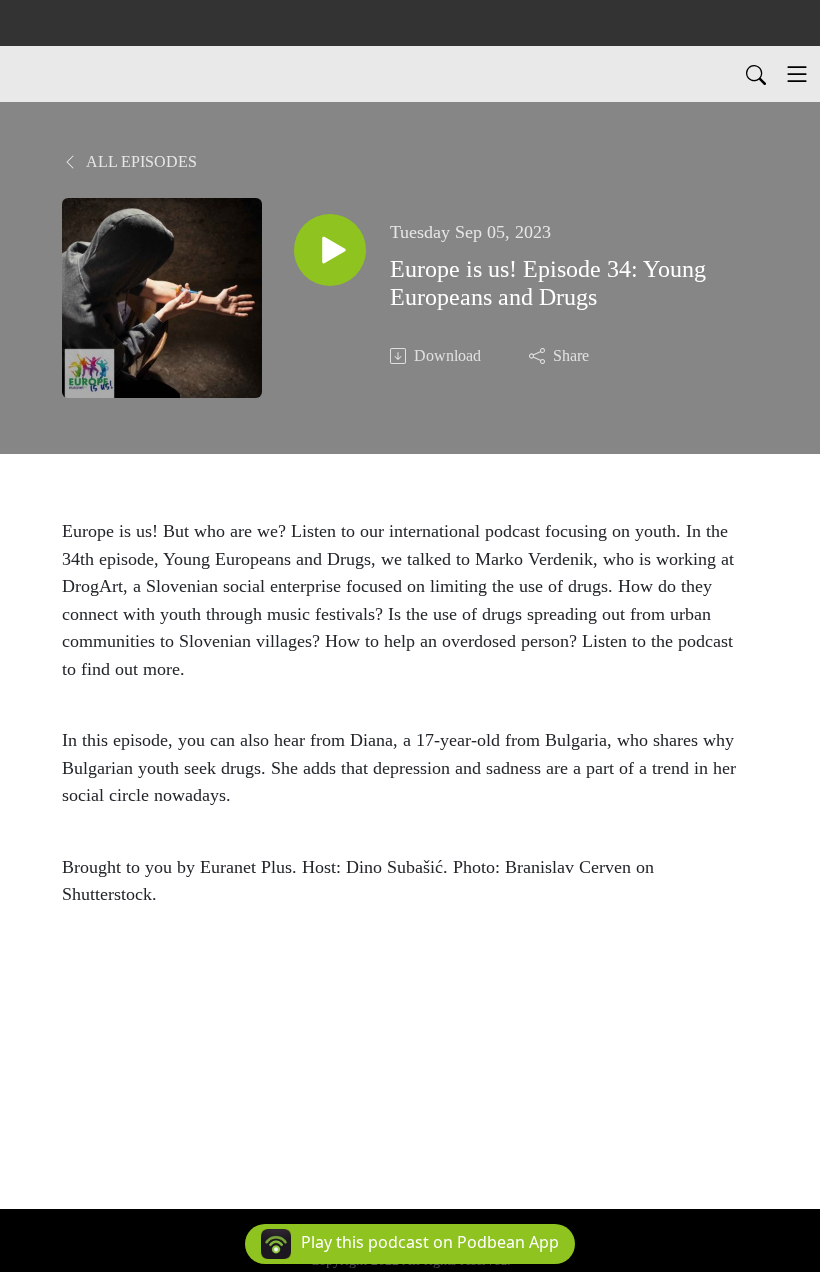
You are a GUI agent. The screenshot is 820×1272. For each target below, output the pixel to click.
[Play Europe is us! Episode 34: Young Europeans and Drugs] (330, 250)
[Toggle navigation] (797, 74)
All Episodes (140, 161)
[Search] (756, 74)
